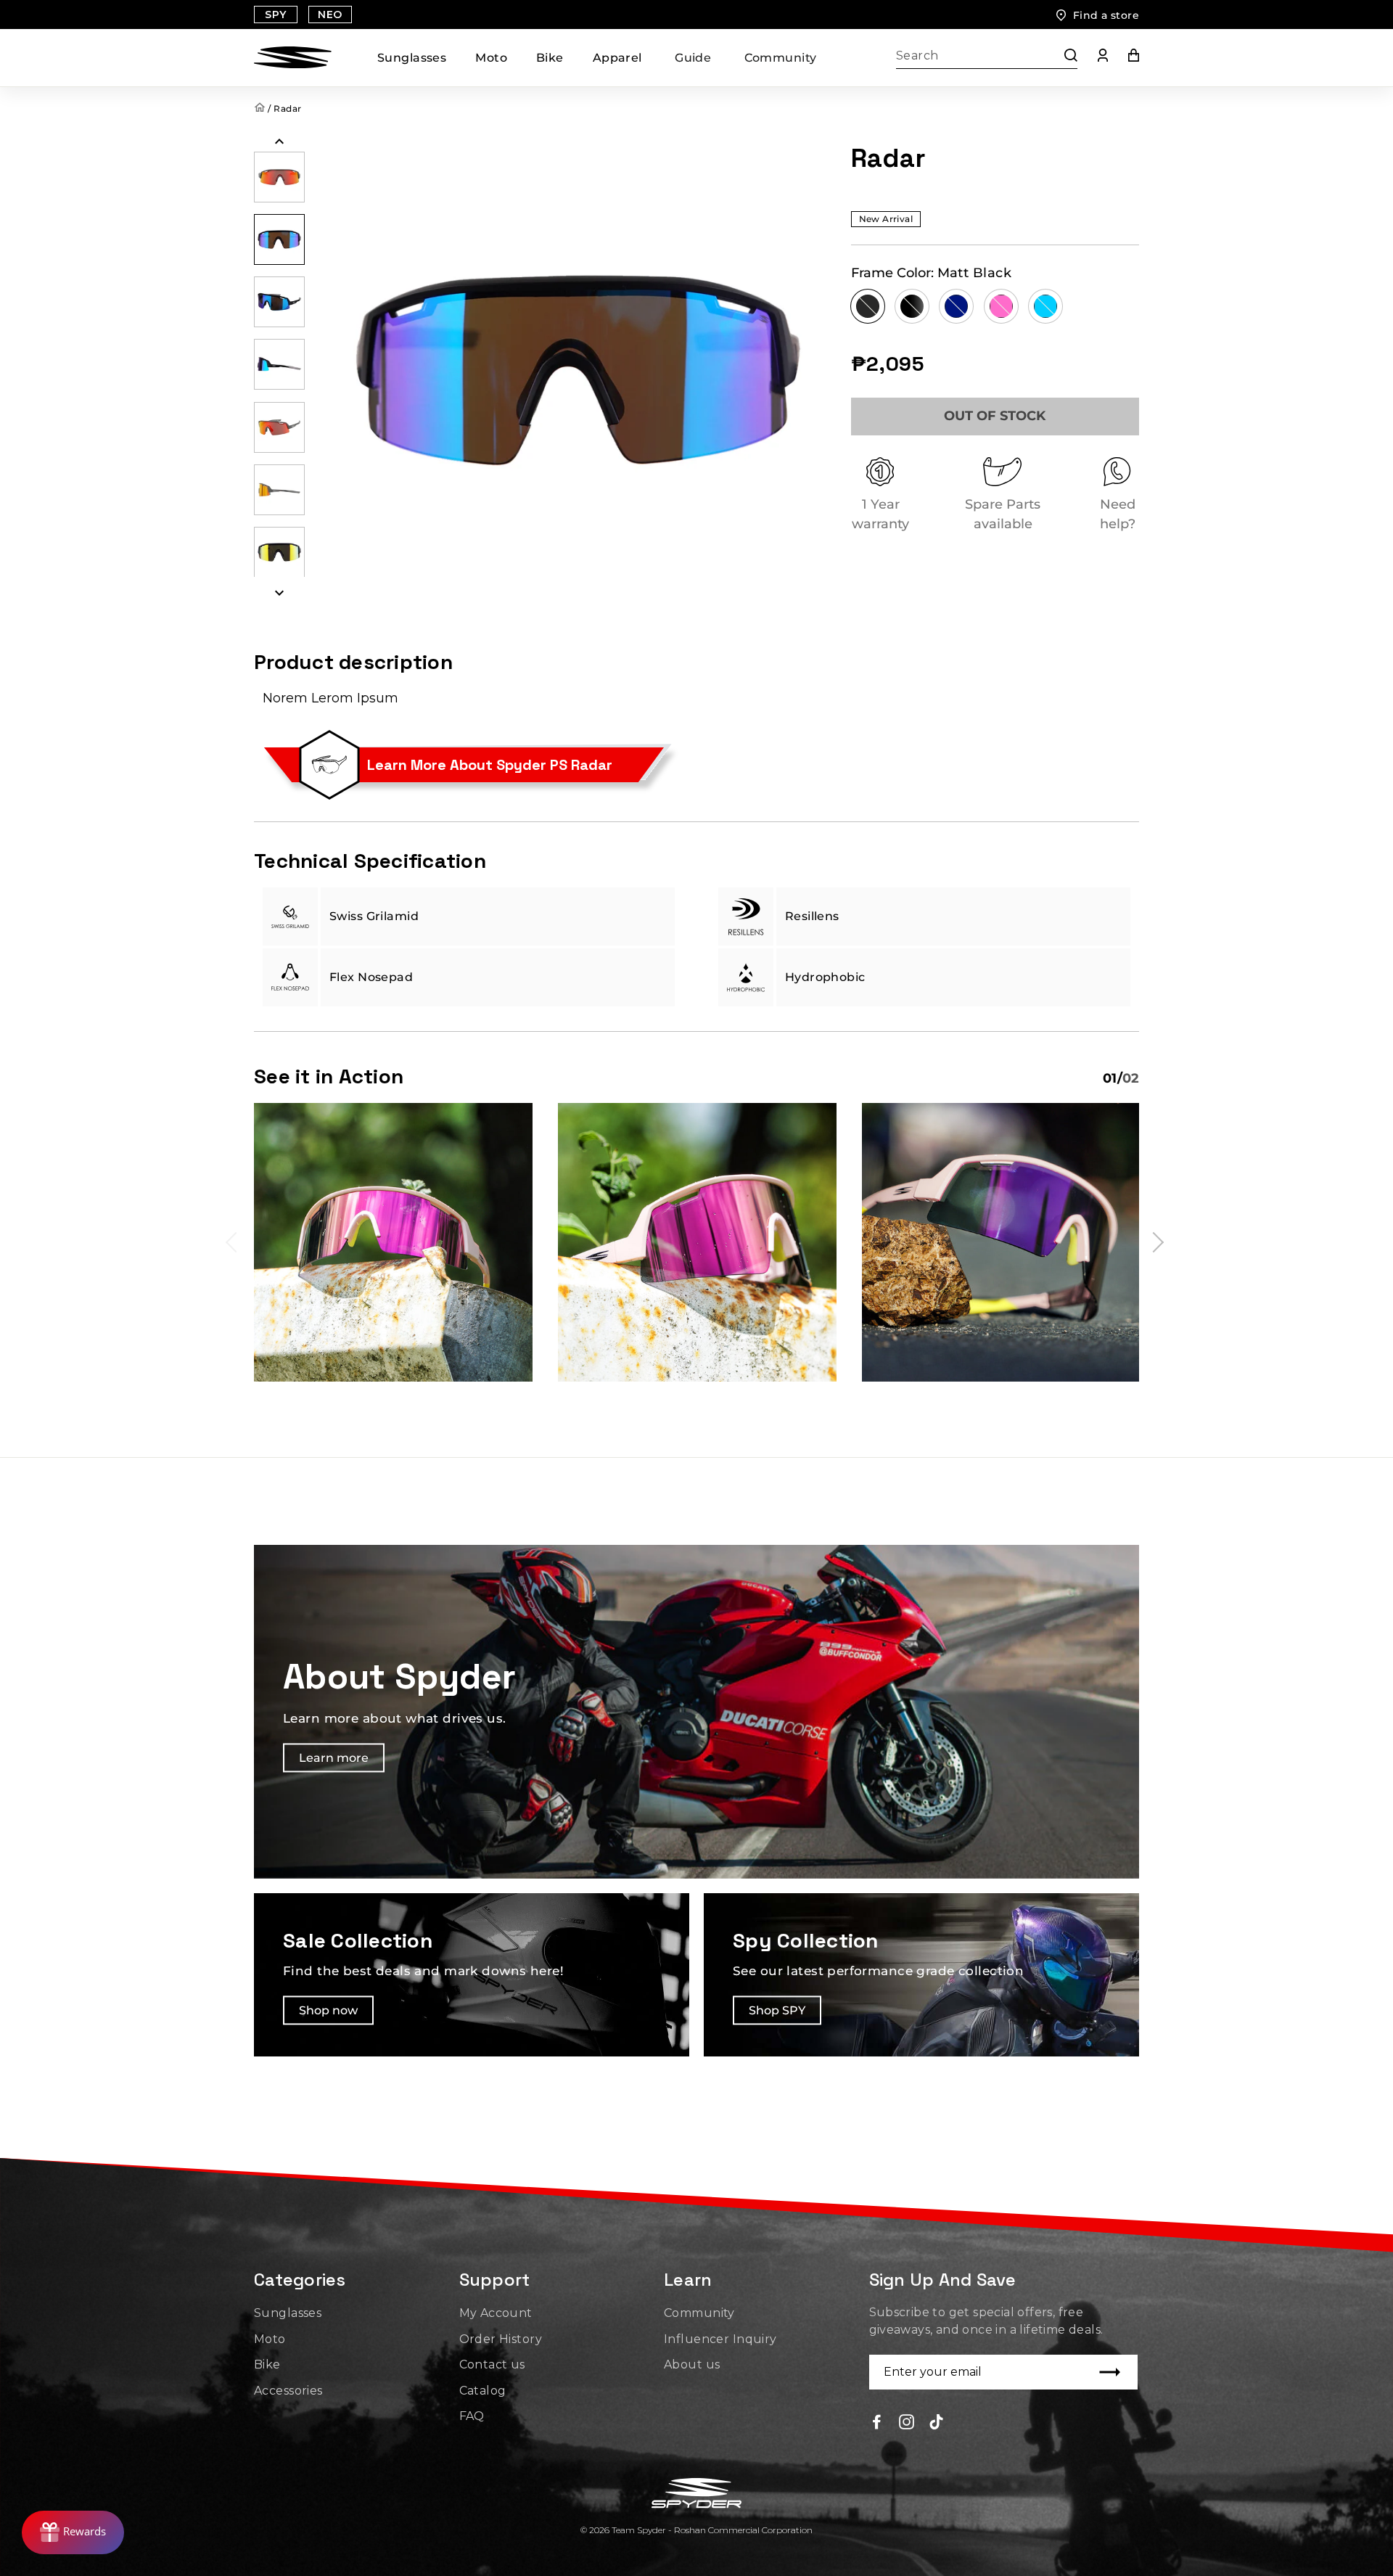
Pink (1001, 306)
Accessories (288, 2391)
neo (330, 15)
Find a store (1106, 15)
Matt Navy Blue (956, 306)
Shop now (328, 2010)
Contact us (492, 2364)
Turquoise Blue (1045, 306)
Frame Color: (932, 273)
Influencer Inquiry (720, 2339)
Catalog (483, 2391)
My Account (496, 2313)
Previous (236, 1242)
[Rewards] (73, 2532)
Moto (491, 58)
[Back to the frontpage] (261, 108)
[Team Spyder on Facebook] (877, 2421)
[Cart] (1123, 58)
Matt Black (868, 306)
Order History (501, 2339)
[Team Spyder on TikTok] (936, 2421)
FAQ (472, 2416)
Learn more (334, 1759)
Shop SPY (777, 2010)
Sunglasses (412, 58)
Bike (550, 58)
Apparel (617, 58)
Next (1154, 1242)
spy (275, 15)
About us (692, 2364)
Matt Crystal (912, 306)
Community (781, 58)
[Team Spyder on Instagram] (907, 2421)
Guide (693, 58)
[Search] (1064, 58)
